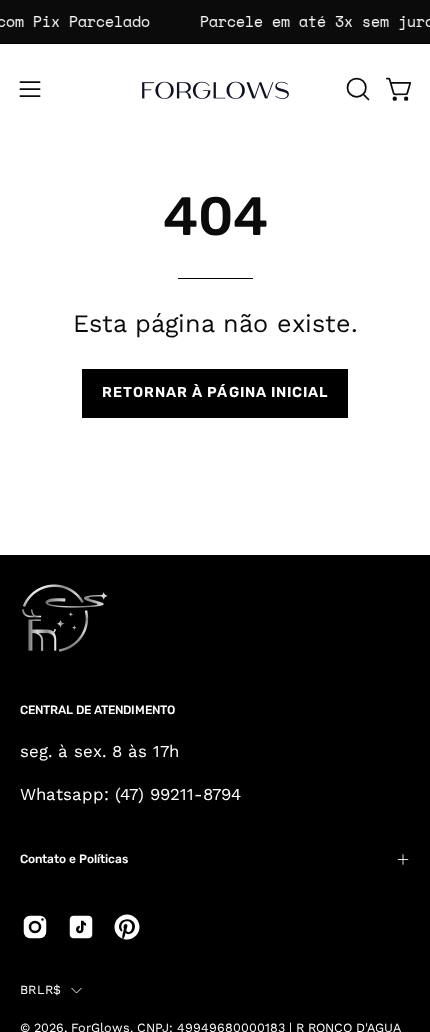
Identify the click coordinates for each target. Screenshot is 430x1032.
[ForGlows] (215, 89)
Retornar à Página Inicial (215, 392)
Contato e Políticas (74, 859)
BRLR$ (40, 989)
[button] (356, 89)
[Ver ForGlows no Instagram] (35, 927)
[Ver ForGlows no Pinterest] (127, 927)
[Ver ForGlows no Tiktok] (81, 927)
